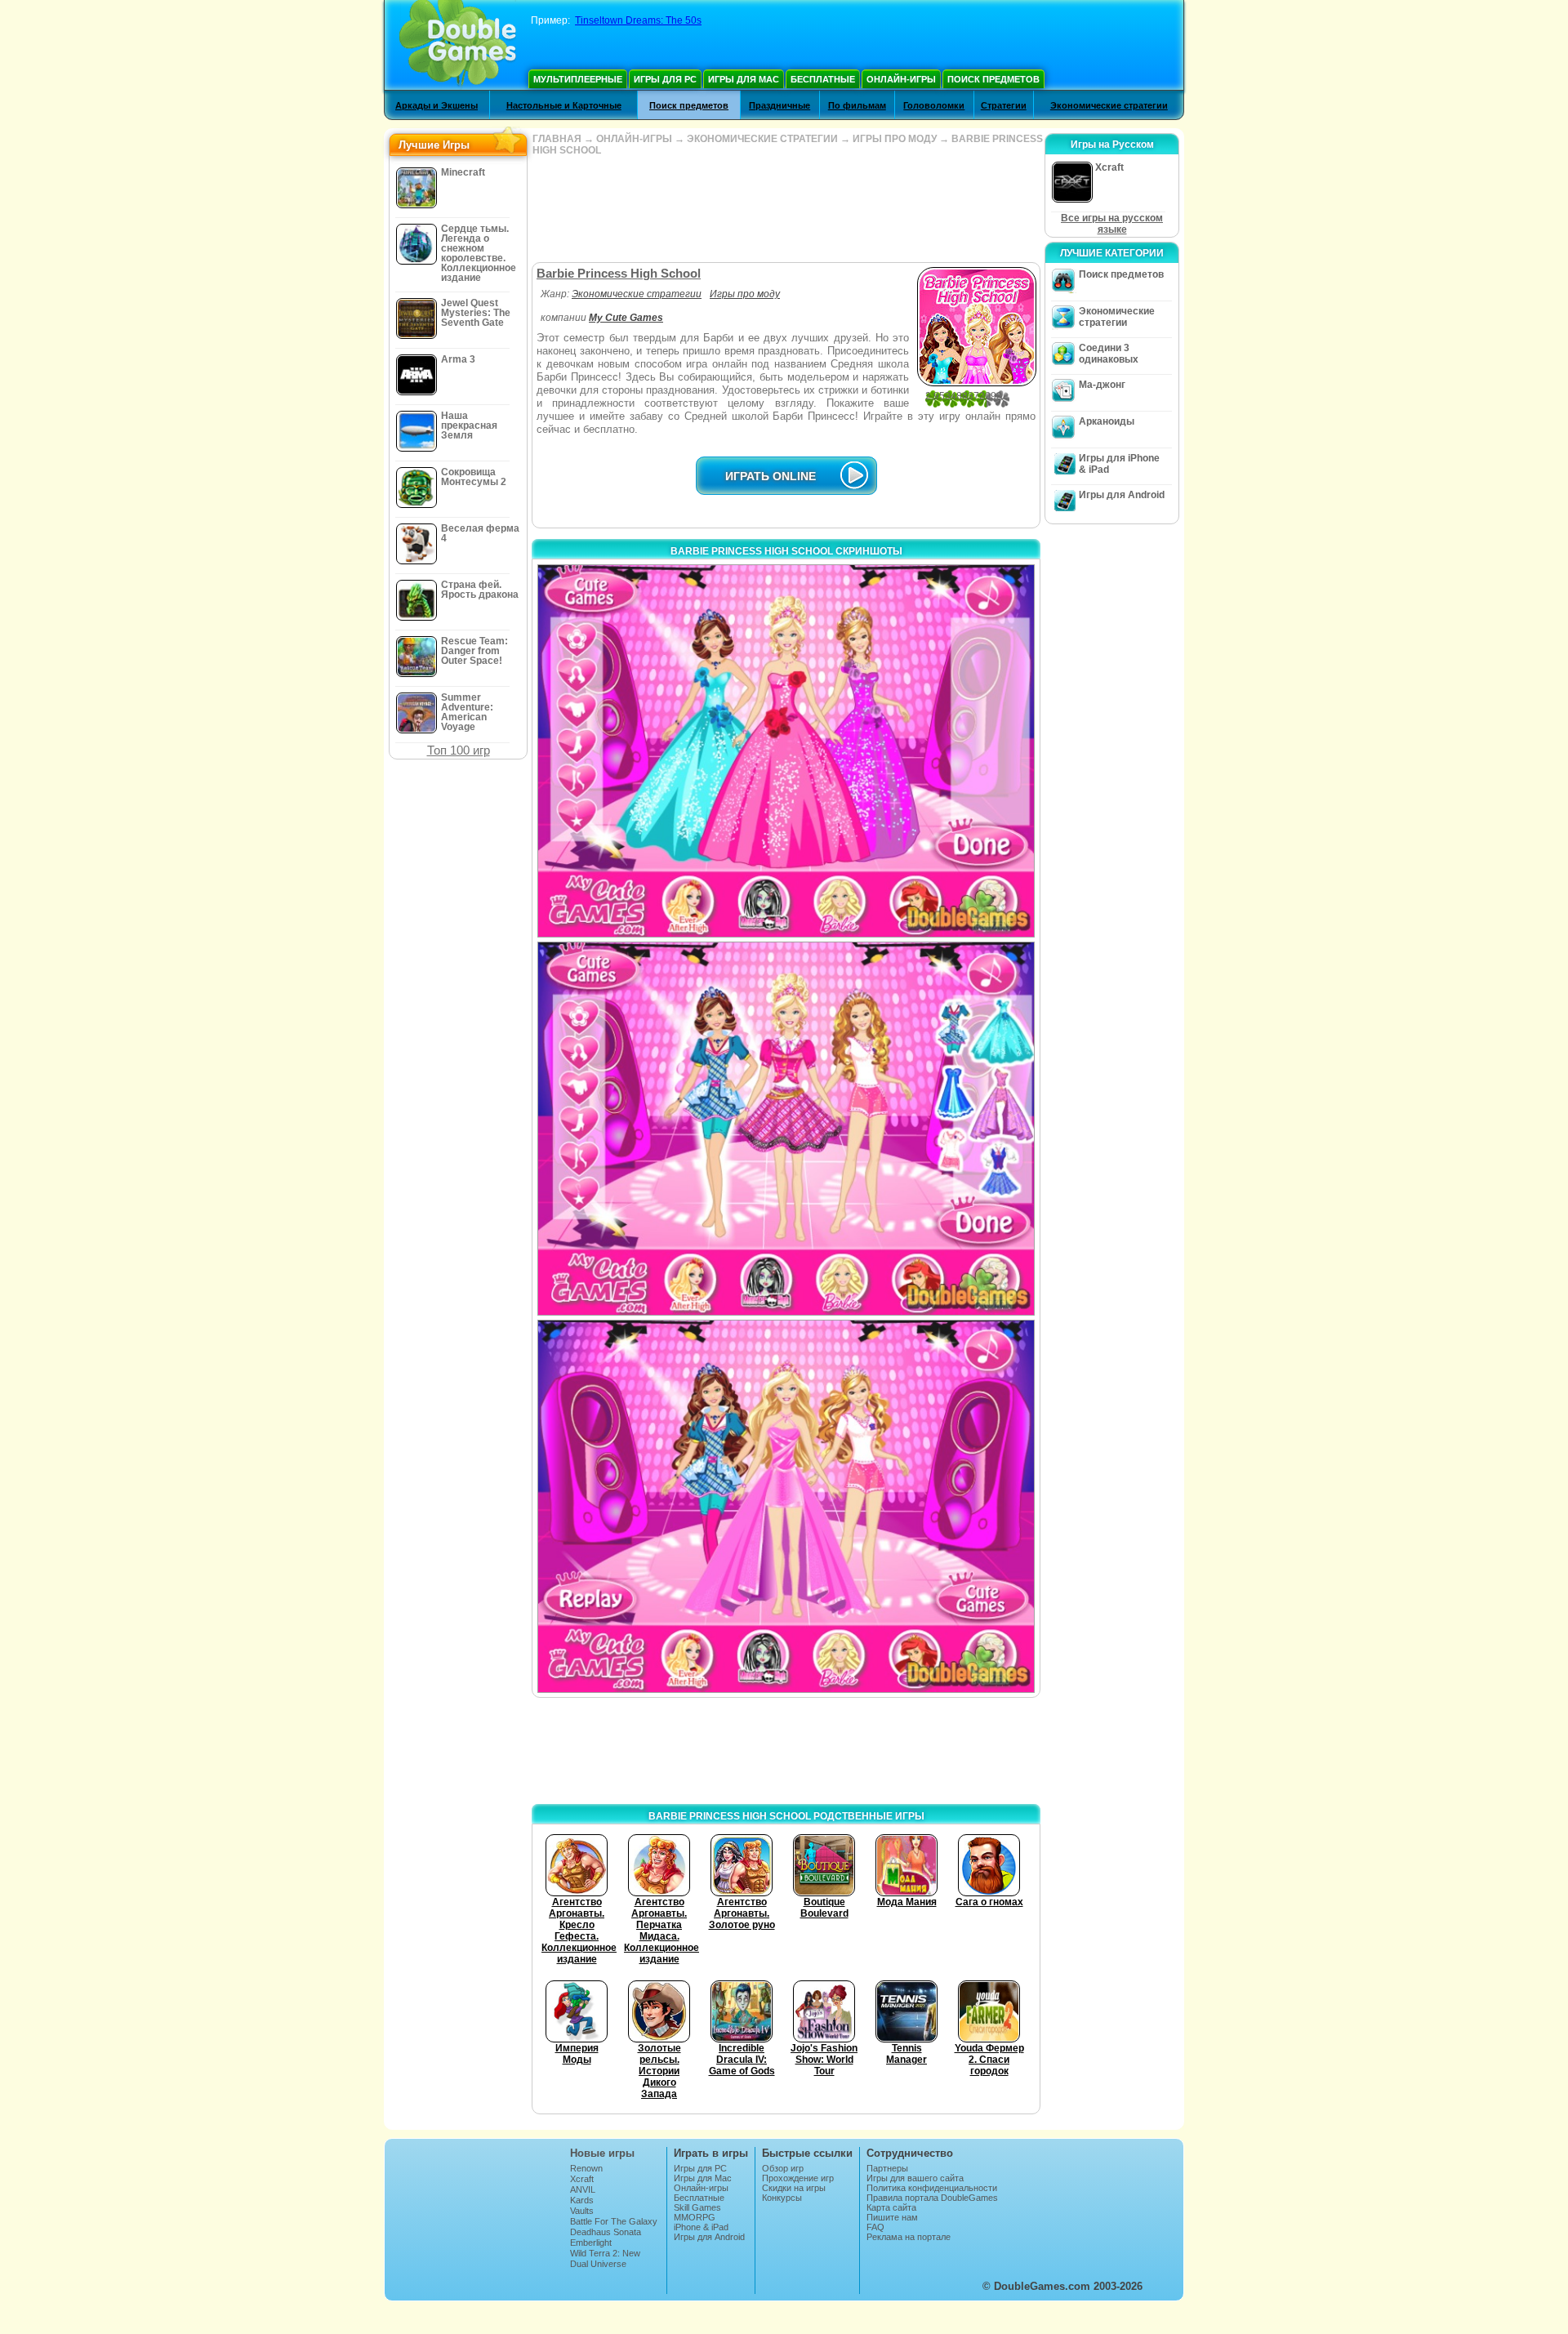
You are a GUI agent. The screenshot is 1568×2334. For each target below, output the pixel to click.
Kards (582, 2200)
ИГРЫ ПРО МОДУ (895, 139)
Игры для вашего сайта (915, 2178)
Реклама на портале (909, 2237)
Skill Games (697, 2207)
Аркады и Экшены (437, 105)
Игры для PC (665, 79)
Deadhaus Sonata (606, 2232)
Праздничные (780, 105)
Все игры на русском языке (1112, 224)
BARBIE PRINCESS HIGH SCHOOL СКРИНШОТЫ (786, 551)
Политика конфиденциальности (932, 2188)
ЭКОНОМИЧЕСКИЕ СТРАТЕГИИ (762, 139)
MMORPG (695, 2217)
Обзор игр (783, 2168)
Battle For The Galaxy (614, 2221)
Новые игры (602, 2153)
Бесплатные (823, 79)
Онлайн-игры (901, 79)
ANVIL (583, 2189)
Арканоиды (1107, 421)
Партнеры (887, 2168)
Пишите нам (892, 2217)
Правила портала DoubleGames (932, 2198)
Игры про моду (745, 294)
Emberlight (591, 2243)
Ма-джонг (1102, 385)
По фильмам (857, 105)
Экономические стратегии (1109, 105)
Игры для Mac (744, 79)
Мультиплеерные (578, 79)
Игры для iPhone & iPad (1119, 464)
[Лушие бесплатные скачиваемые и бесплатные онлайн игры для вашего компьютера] (458, 45)
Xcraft (582, 2179)
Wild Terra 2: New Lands (605, 2258)
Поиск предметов (993, 79)
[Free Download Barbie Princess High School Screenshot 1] (786, 751)
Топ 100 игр (459, 750)
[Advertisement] (786, 209)
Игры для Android (1122, 495)
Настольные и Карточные (564, 105)
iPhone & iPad (701, 2227)
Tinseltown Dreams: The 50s (638, 20)
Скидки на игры (794, 2188)
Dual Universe (598, 2264)
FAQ (875, 2227)
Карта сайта (891, 2207)
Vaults (582, 2211)
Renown (586, 2168)
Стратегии (1004, 105)
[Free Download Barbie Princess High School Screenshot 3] (786, 1506)
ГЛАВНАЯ (557, 139)
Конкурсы (782, 2198)
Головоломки (934, 105)
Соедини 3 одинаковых (1109, 354)
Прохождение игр (798, 2178)
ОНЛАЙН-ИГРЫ (634, 139)
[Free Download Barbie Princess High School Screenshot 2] (786, 1128)
